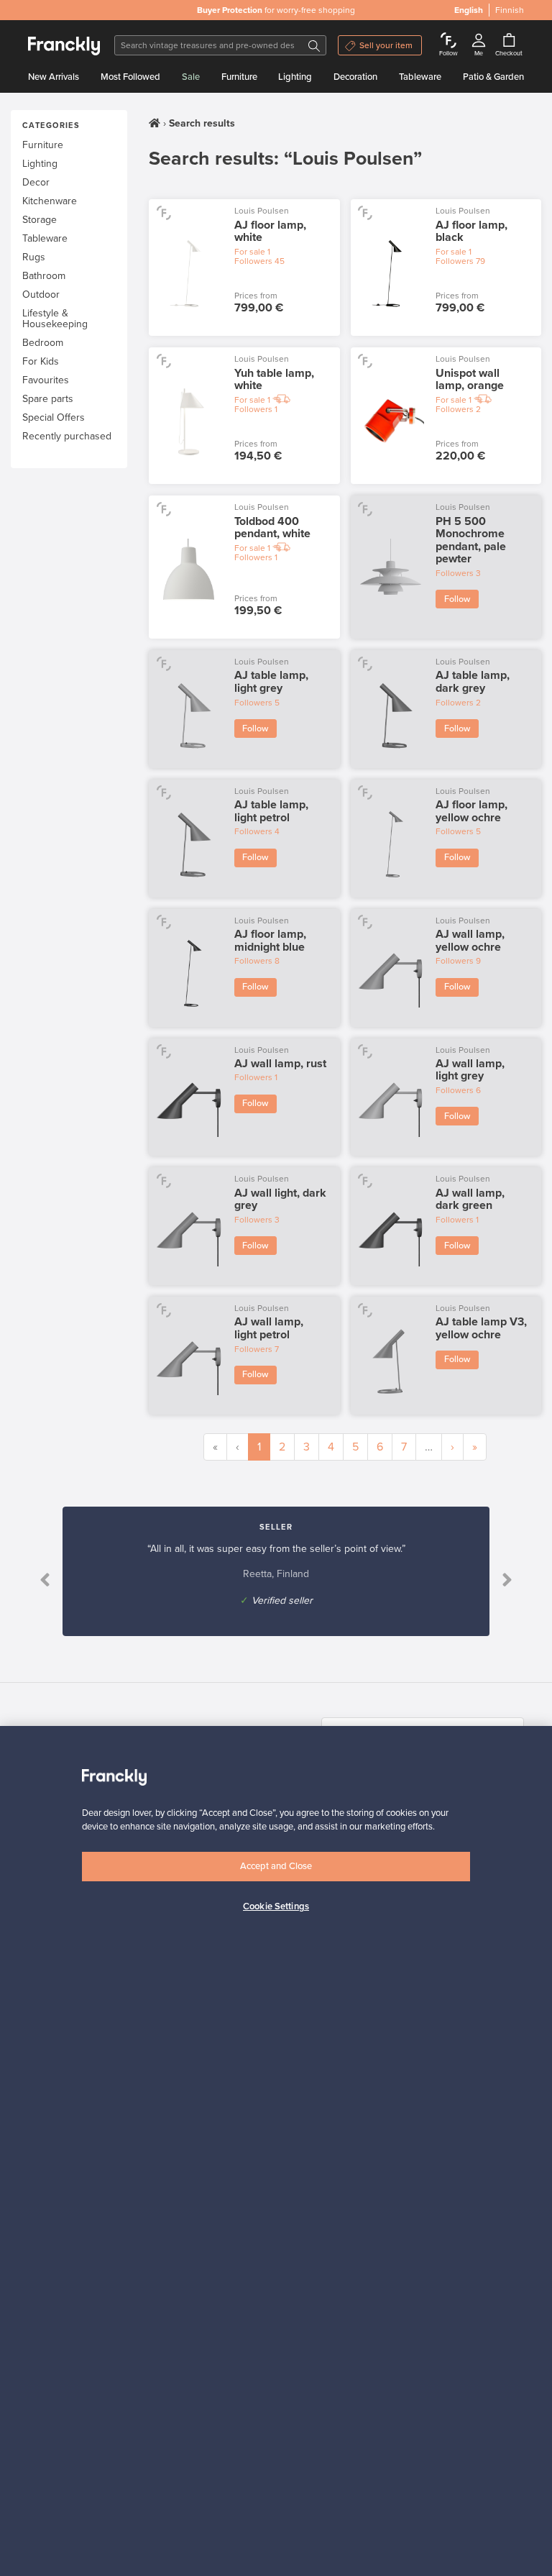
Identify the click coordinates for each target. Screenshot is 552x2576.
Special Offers (54, 417)
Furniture (239, 77)
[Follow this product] (164, 212)
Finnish (510, 10)
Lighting (295, 77)
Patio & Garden (493, 77)
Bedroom (43, 343)
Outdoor (41, 294)
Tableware (420, 77)
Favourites (46, 380)
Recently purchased (67, 436)
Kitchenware (50, 201)
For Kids (41, 361)
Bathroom (44, 276)
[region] (276, 2151)
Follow (457, 599)
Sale (191, 77)
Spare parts (48, 399)
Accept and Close (276, 1866)
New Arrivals (54, 77)
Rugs (34, 257)
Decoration (355, 77)
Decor (36, 182)
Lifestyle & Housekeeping (55, 319)
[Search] (314, 45)
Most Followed (130, 77)
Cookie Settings (276, 1906)
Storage (40, 220)
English (469, 10)
